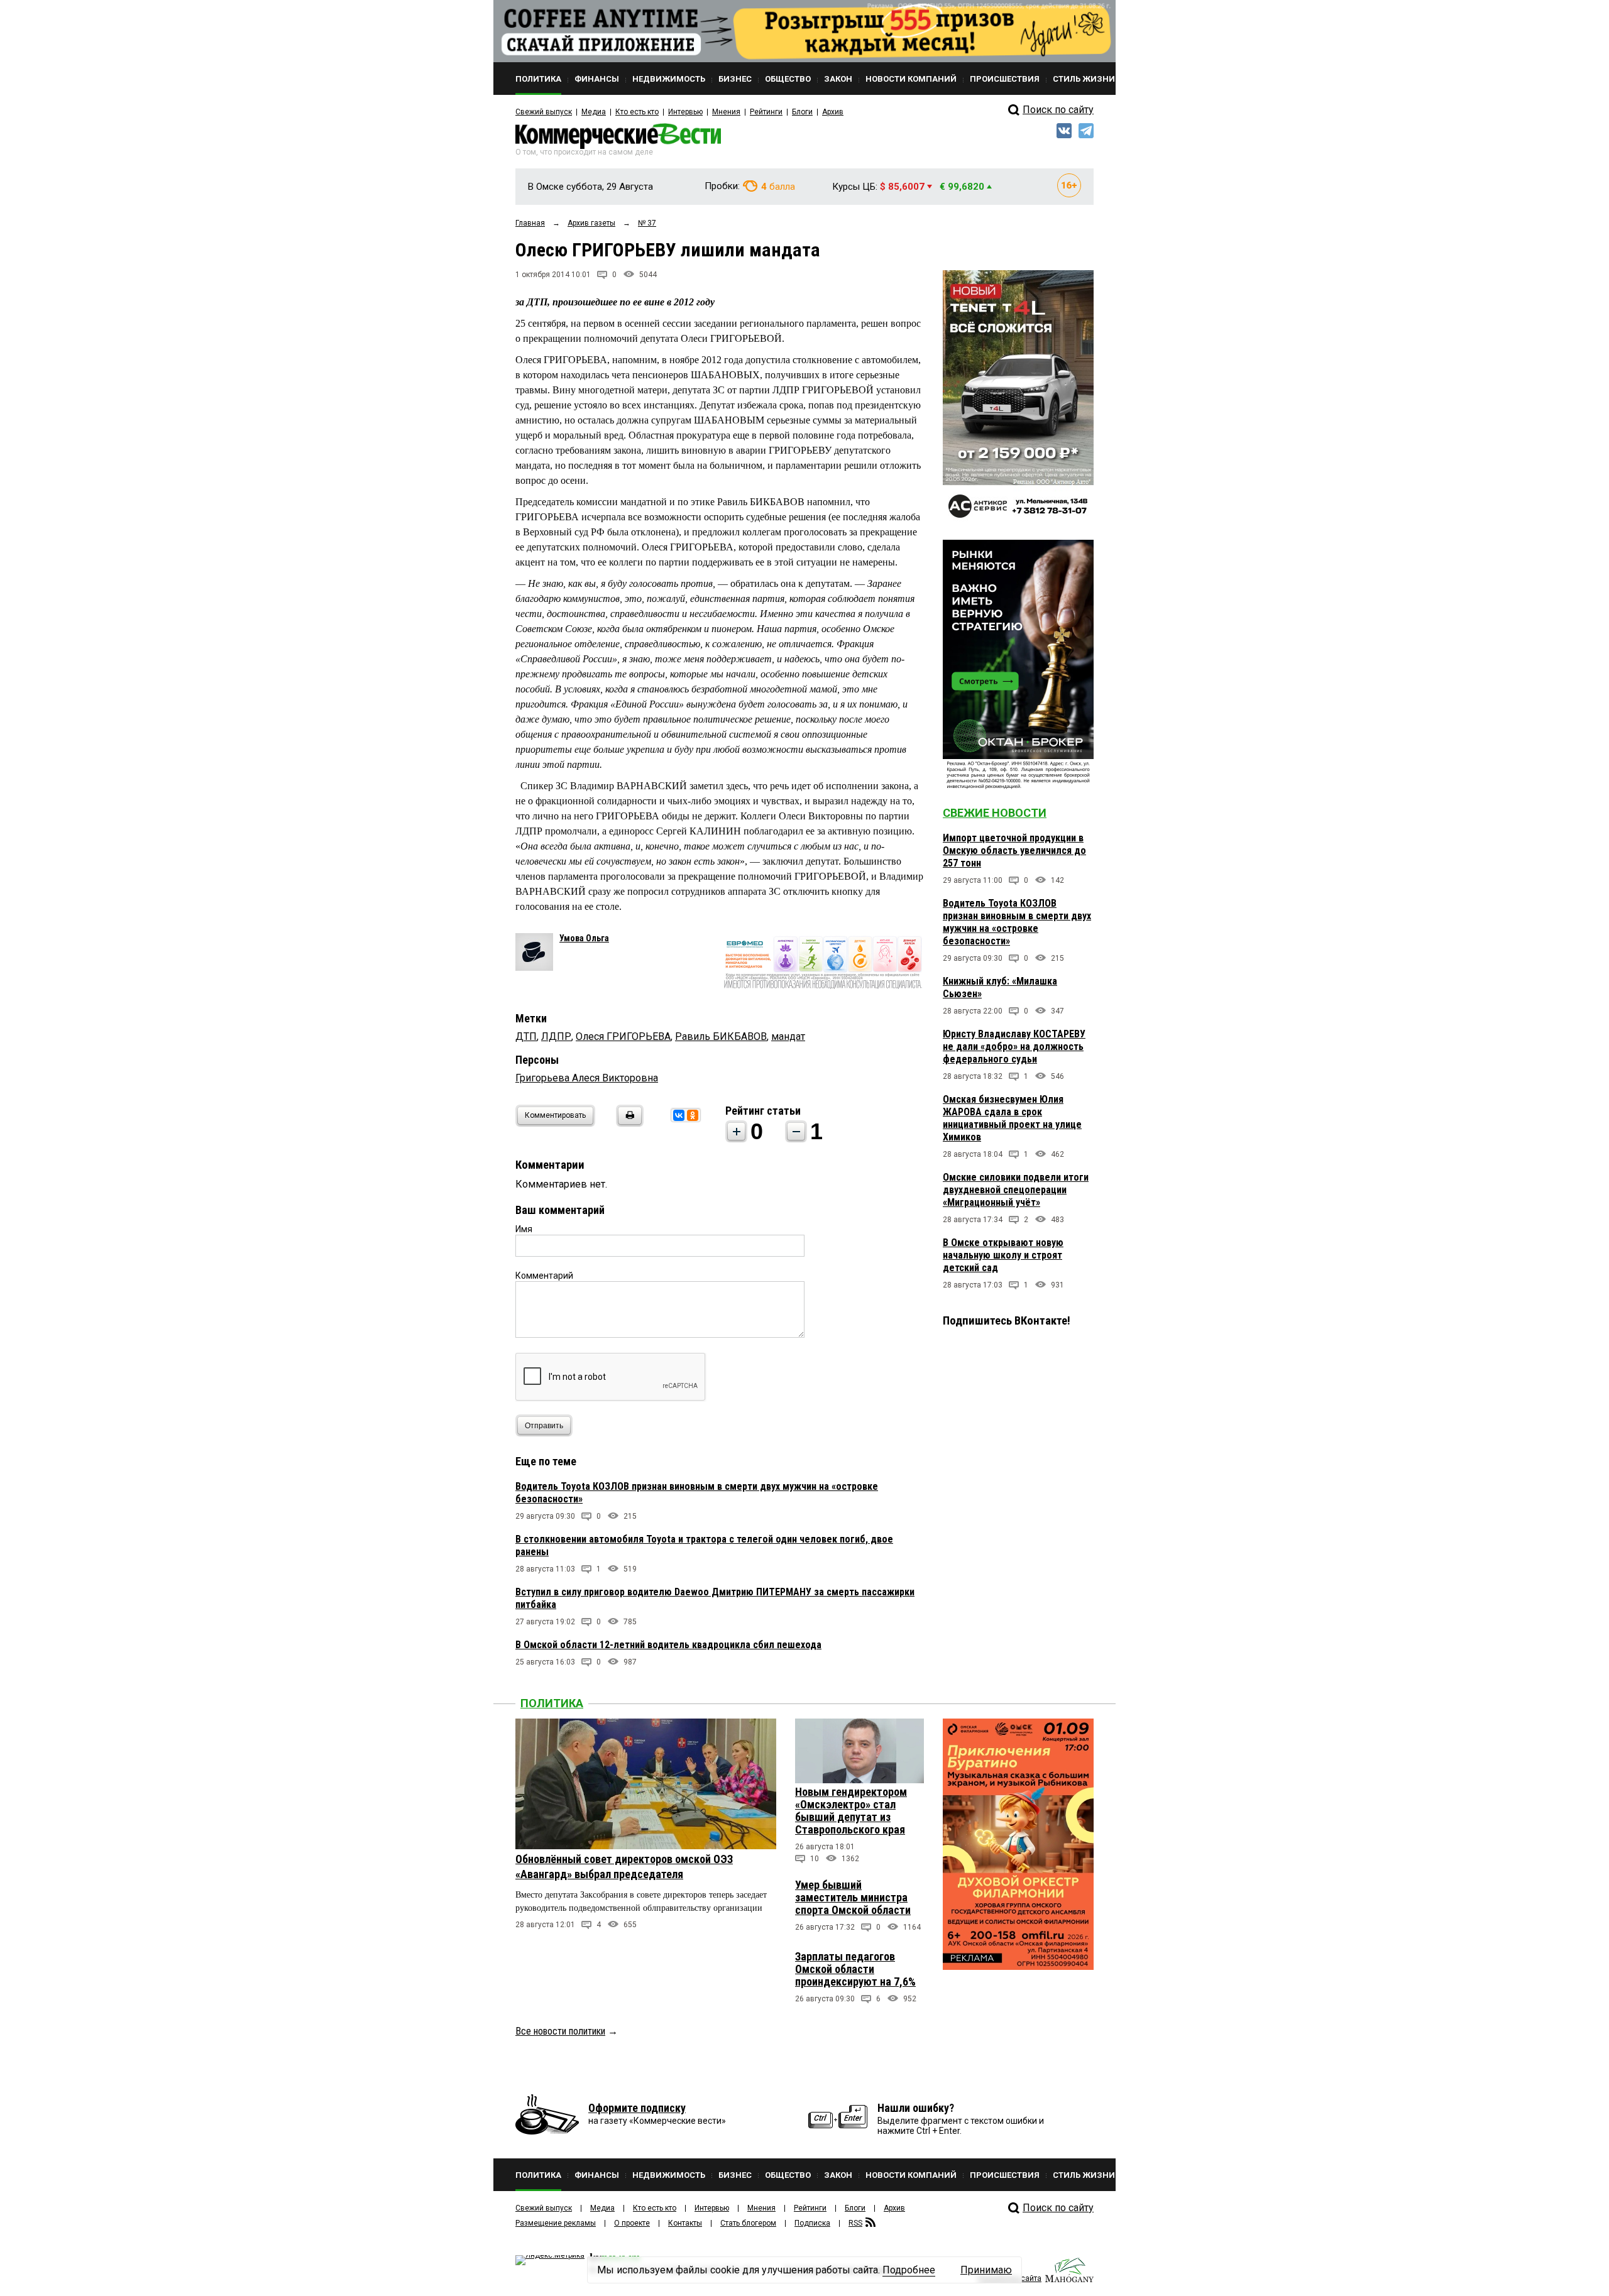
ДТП (526, 1036)
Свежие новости (995, 813)
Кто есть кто (637, 112)
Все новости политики (560, 2031)
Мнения (726, 112)
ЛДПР (556, 1036)
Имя (524, 1229)
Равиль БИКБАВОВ (721, 1036)
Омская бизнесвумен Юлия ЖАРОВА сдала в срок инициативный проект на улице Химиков (1012, 1118)
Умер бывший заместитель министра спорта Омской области (853, 1897)
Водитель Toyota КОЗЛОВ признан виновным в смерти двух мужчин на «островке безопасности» (1017, 922)
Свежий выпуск (544, 112)
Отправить (544, 1426)
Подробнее (909, 2270)
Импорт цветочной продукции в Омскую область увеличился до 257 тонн (1014, 850)
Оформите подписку (637, 2108)
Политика (552, 1703)
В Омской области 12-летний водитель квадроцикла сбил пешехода (668, 1645)
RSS (855, 2223)
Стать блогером (748, 2223)
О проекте (632, 2223)
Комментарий (544, 1276)
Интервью (685, 112)
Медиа (594, 112)
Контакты (685, 2223)
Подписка (812, 2223)
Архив (833, 112)
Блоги (802, 112)
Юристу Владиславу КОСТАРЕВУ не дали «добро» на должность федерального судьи (1014, 1047)
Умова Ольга (584, 938)
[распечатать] (628, 1123)
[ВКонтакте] (679, 1115)
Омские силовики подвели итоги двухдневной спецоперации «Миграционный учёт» (1016, 1190)
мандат (788, 1036)
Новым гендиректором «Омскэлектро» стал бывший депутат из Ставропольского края (851, 1811)
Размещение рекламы (556, 2223)
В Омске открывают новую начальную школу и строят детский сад (1003, 1255)
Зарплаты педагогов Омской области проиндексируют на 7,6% (855, 1969)
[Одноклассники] (693, 1115)
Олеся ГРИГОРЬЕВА (623, 1036)
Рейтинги (766, 112)
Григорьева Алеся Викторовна (587, 1078)
